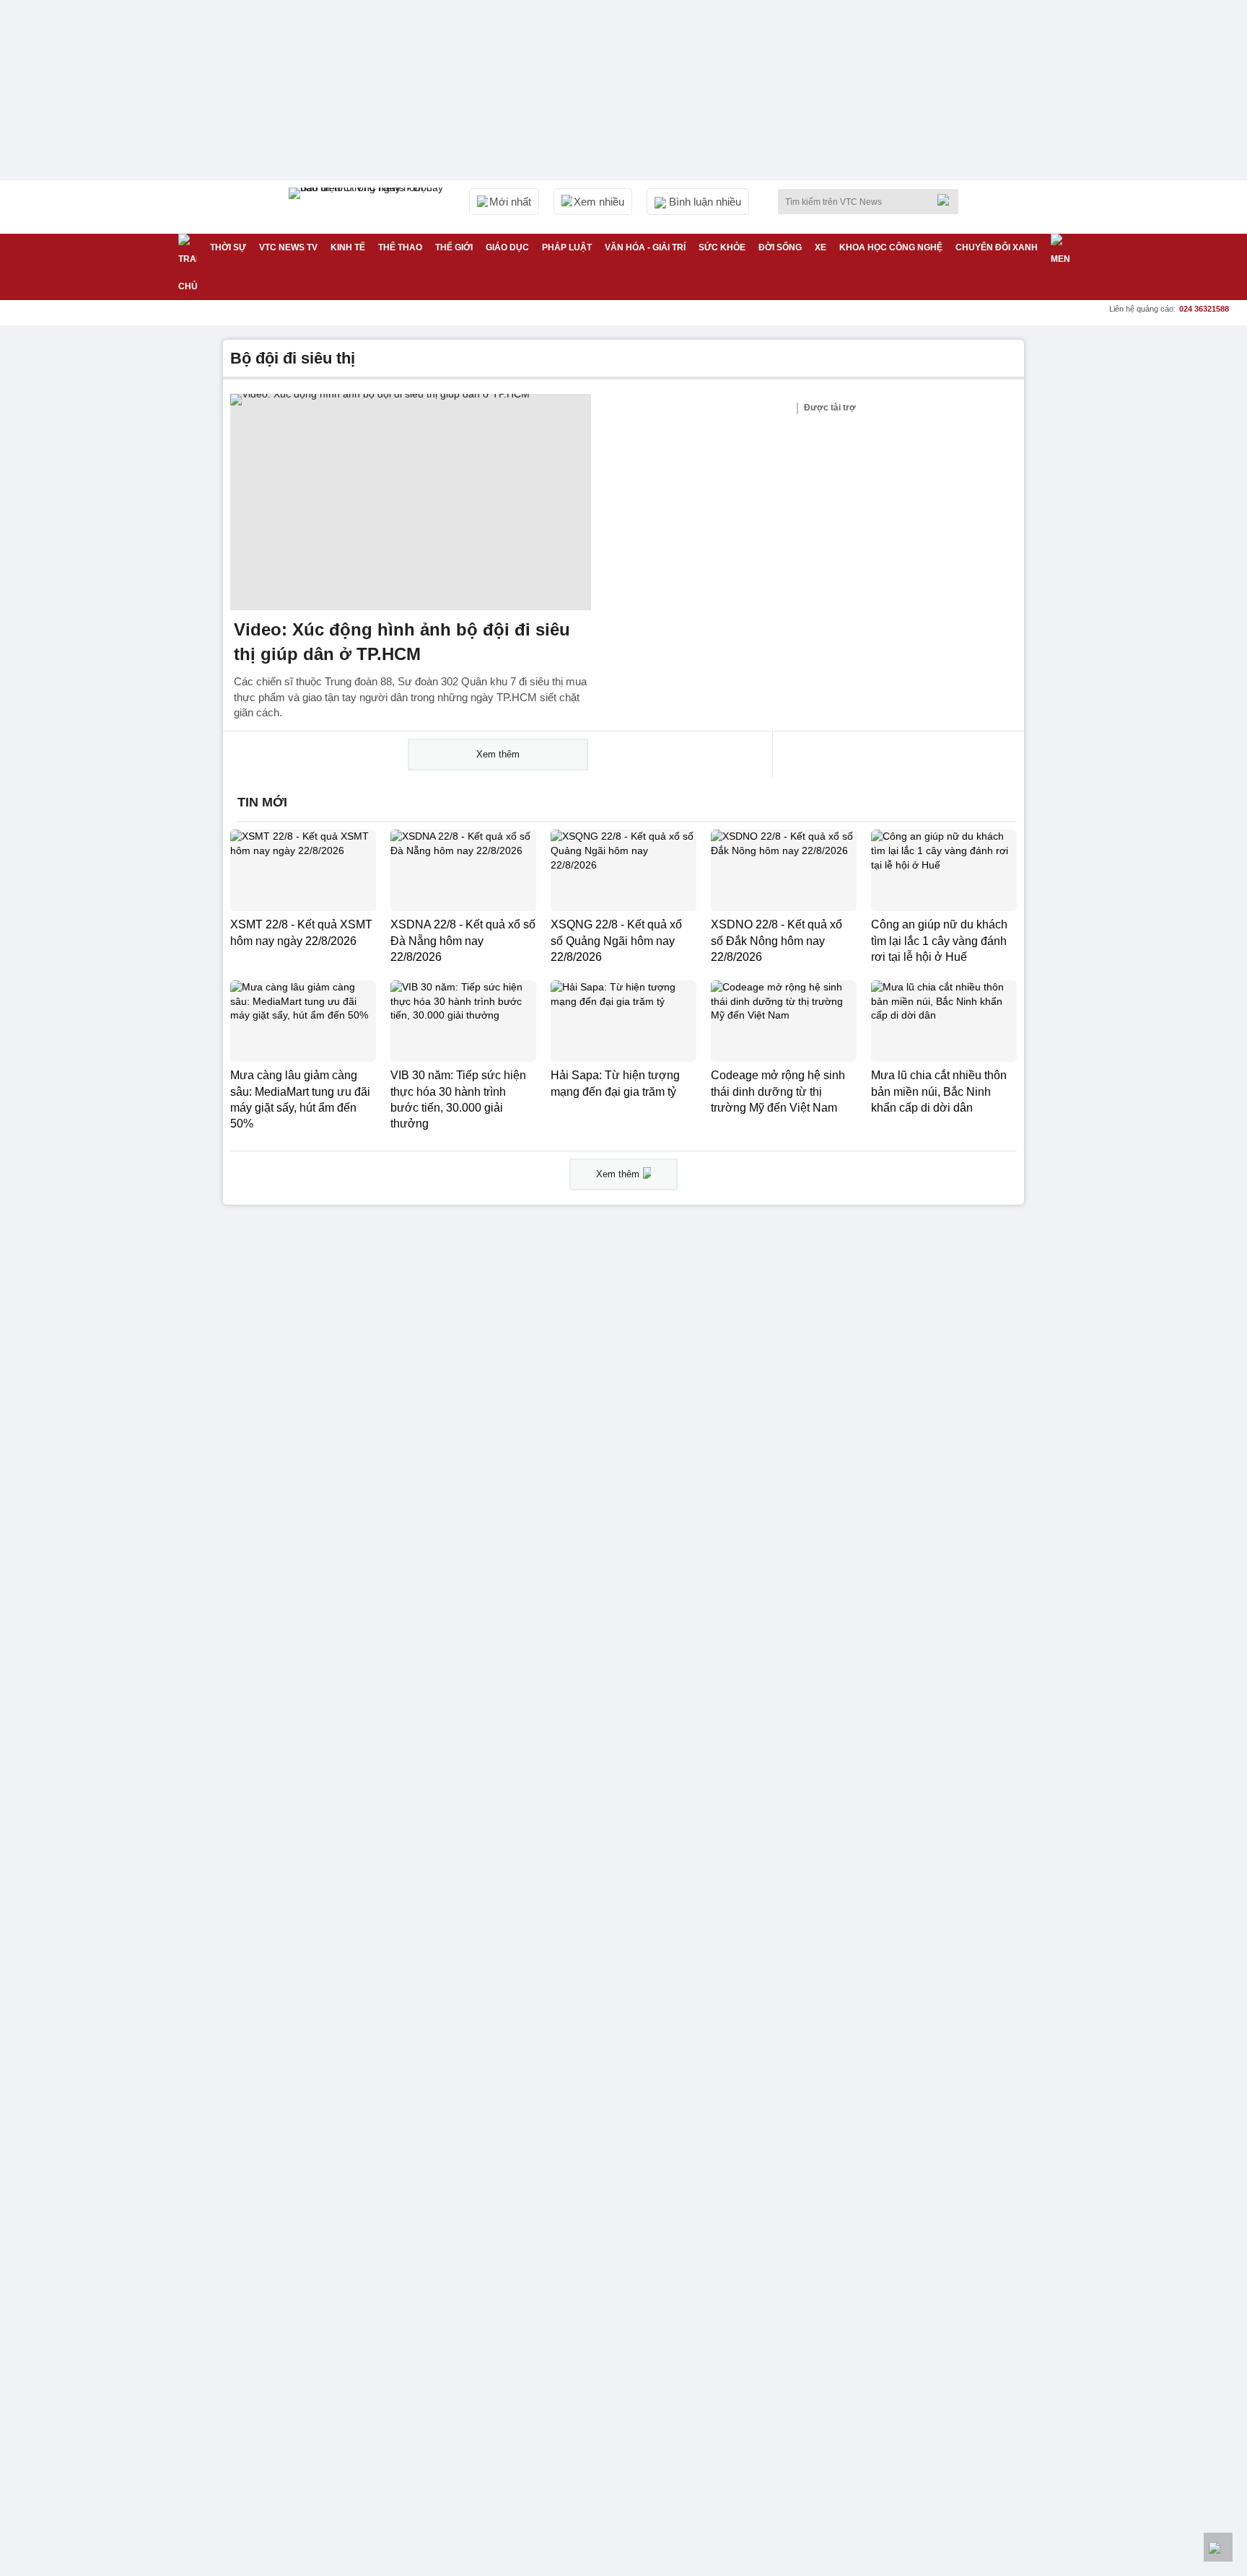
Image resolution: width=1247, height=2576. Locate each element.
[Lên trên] (1218, 2547)
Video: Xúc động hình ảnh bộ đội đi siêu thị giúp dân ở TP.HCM (402, 642)
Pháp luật (567, 247)
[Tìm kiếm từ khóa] (948, 200)
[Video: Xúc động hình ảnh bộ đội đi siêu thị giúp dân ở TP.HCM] (411, 502)
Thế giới (454, 247)
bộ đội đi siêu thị (293, 358)
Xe (821, 247)
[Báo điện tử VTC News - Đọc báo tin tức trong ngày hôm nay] (368, 207)
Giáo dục (507, 247)
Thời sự (228, 247)
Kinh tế (348, 247)
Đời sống (780, 247)
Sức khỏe (722, 247)
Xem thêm (498, 754)
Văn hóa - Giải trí (645, 247)
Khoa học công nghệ (891, 247)
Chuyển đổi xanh (997, 247)
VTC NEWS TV (288, 247)
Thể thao (400, 247)
